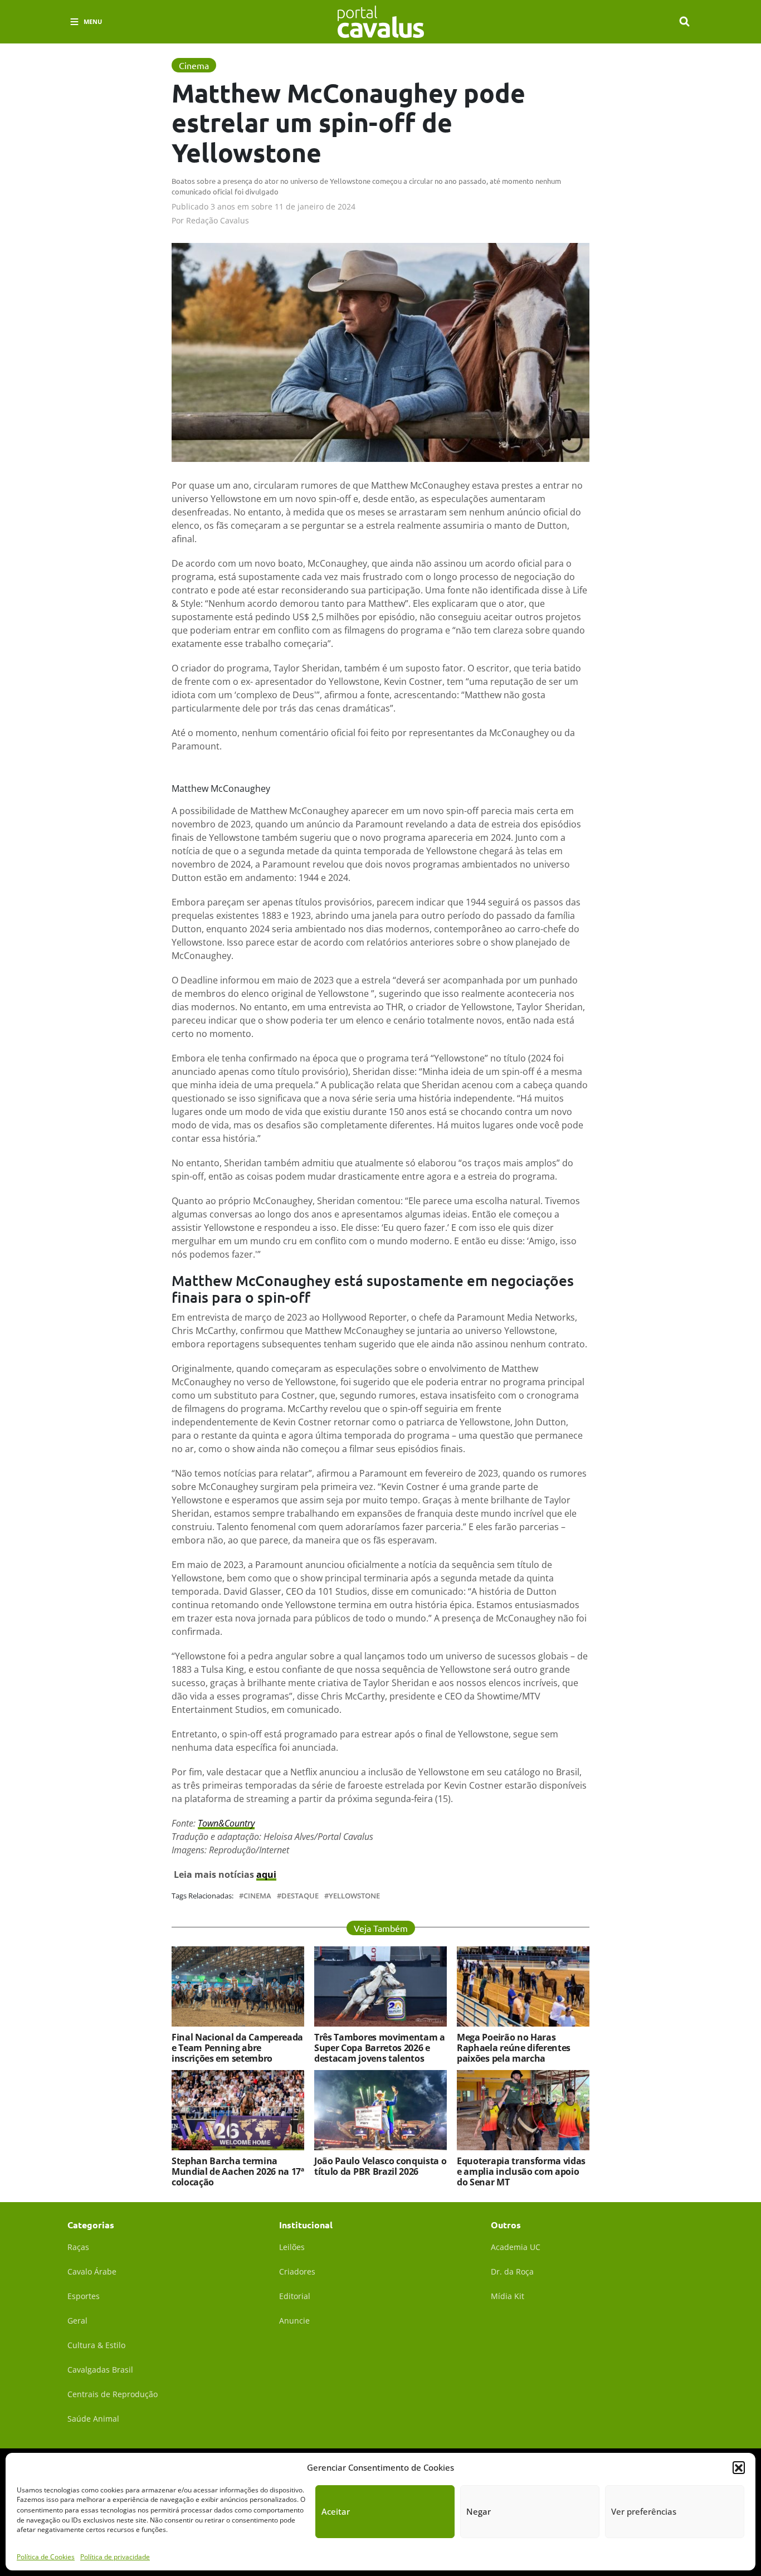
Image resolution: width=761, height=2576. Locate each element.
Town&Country (226, 1823)
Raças (78, 2247)
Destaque (300, 1896)
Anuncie (294, 2321)
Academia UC (516, 2247)
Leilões (292, 2247)
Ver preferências (644, 2511)
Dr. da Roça (512, 2271)
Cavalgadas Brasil (100, 2370)
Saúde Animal (93, 2419)
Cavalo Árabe (92, 2271)
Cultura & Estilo (96, 2345)
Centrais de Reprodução (113, 2394)
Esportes (84, 2296)
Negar (479, 2511)
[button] (739, 2467)
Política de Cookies (46, 2556)
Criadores (297, 2271)
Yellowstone (354, 1896)
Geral (77, 2321)
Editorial (295, 2296)
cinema (257, 1896)
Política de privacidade (115, 2556)
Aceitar (336, 2511)
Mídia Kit (508, 2296)
